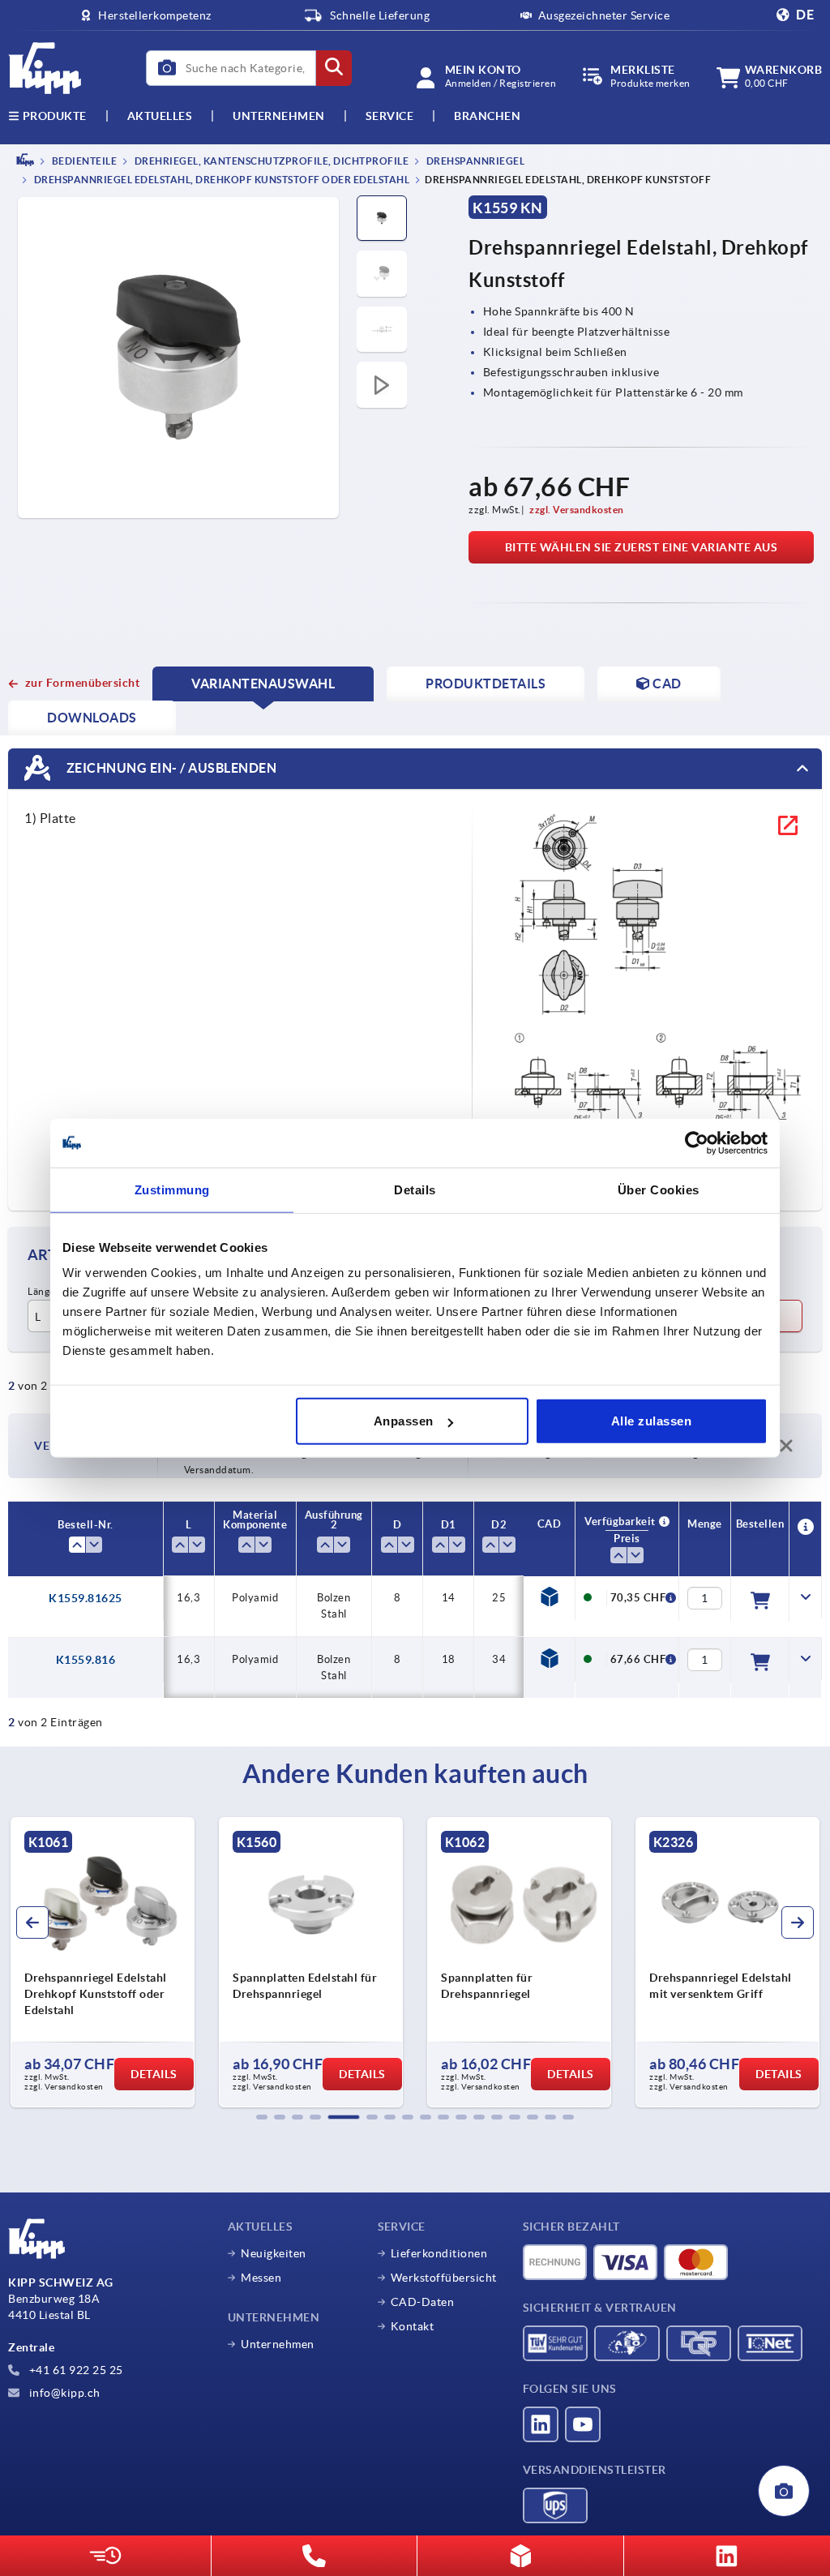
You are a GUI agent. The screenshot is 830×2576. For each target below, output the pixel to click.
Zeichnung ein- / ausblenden (170, 768)
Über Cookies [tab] (659, 1189)
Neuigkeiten (274, 2253)
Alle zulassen (652, 1421)
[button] (262, 2117)
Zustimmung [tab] (172, 1189)
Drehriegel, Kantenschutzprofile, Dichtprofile (270, 161)
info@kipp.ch (63, 2393)
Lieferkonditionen (439, 2253)
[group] (103, 1962)
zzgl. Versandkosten (577, 510)
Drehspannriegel (474, 161)
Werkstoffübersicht (444, 2278)
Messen (261, 2278)
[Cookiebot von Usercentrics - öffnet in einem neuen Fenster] (697, 1142)
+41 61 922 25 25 (75, 2370)
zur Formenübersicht (82, 683)
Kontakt (413, 2326)
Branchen (487, 116)
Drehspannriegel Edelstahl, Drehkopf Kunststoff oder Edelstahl (220, 180)
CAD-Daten (423, 2302)
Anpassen (404, 1421)
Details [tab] (415, 1189)
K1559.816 (86, 1660)
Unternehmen (279, 116)
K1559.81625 (86, 1598)
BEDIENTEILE (83, 161)
